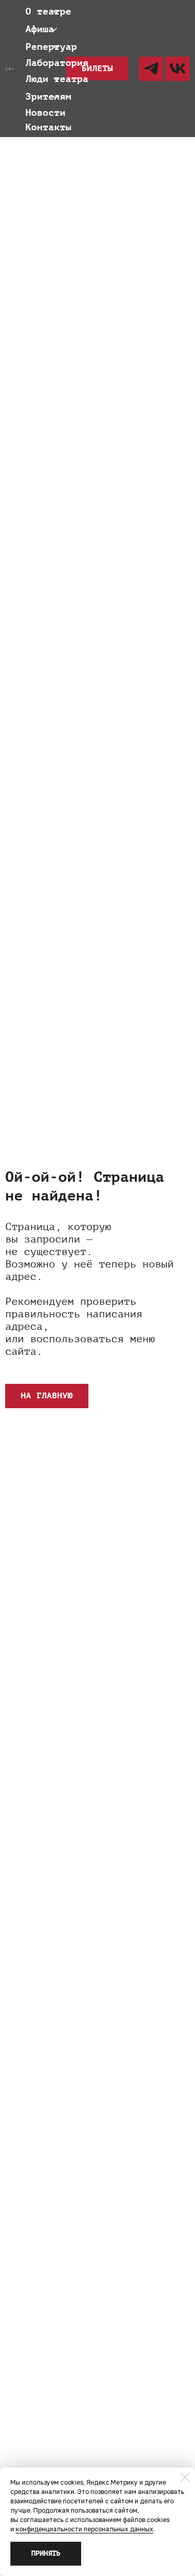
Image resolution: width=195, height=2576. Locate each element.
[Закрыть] (185, 2477)
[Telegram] (151, 69)
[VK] (178, 69)
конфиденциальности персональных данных (84, 2529)
